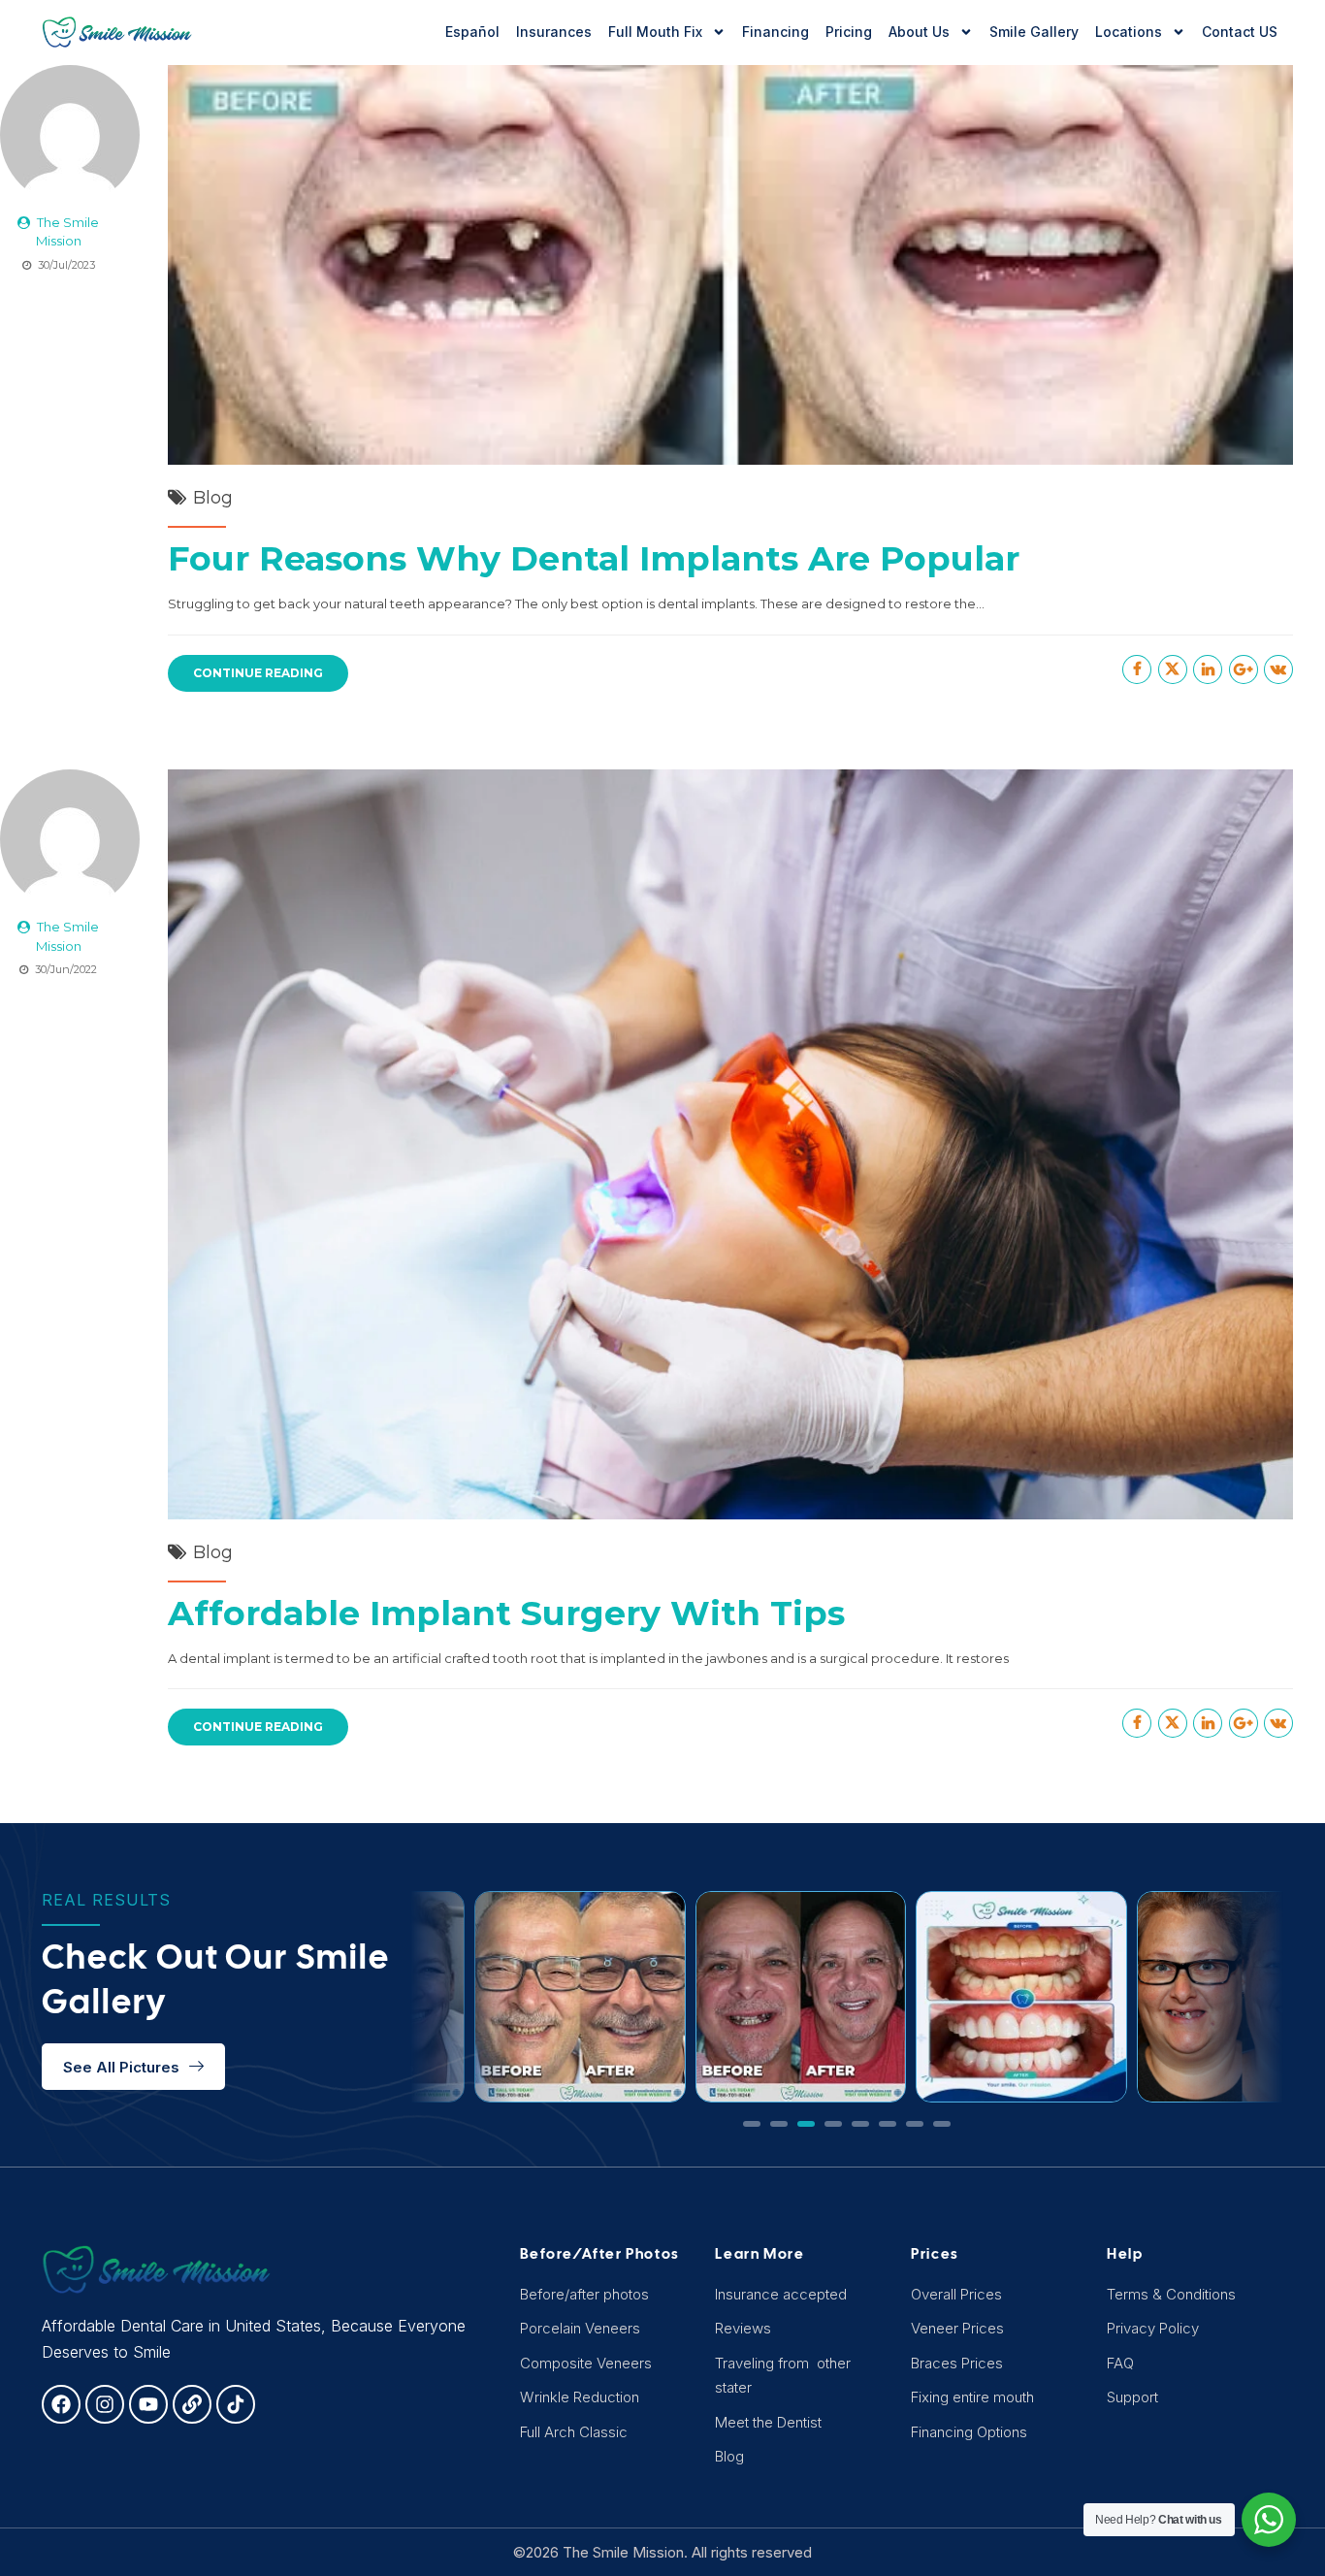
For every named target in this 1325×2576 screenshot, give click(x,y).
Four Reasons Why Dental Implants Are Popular (594, 558)
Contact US (1240, 32)
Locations (1129, 32)
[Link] (192, 2404)
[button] (752, 2124)
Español (472, 32)
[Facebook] (61, 2404)
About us (919, 32)
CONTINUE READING (258, 673)
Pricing (849, 32)
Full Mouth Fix (655, 32)
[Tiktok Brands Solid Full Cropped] (236, 2404)
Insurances (554, 32)
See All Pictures (121, 2067)
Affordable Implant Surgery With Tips (506, 1613)
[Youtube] (148, 2404)
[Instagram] (105, 2404)
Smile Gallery (1034, 32)
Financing (776, 32)
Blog (213, 498)
